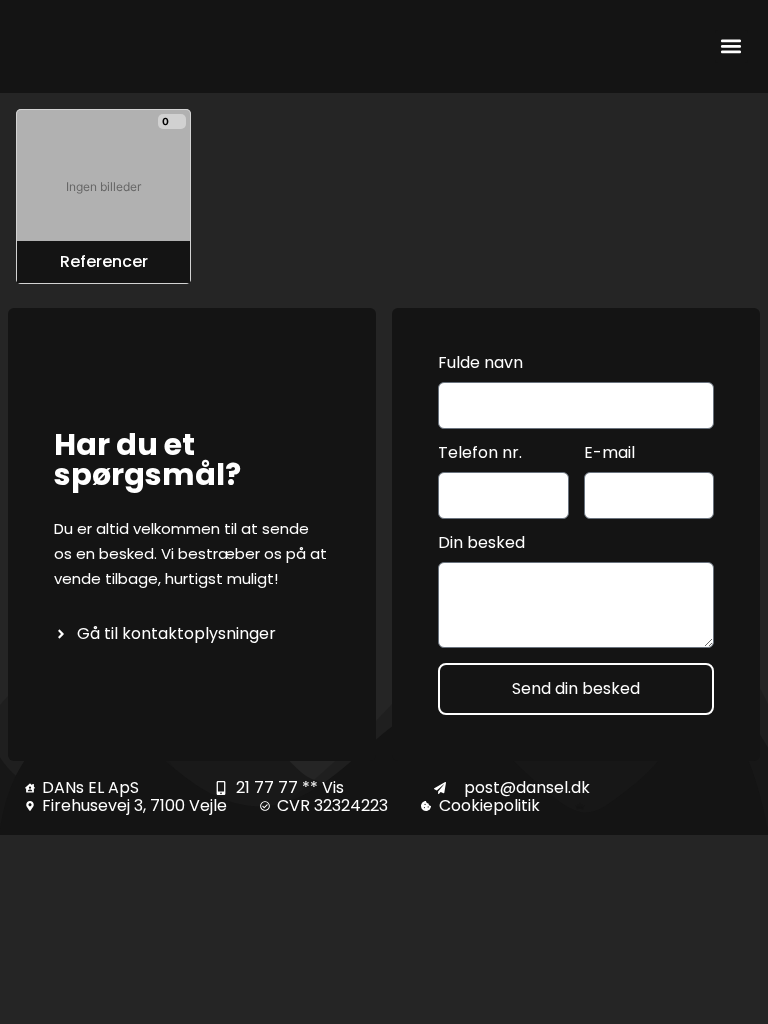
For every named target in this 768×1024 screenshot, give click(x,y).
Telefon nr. (480, 454)
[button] (731, 46)
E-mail (609, 454)
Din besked (481, 544)
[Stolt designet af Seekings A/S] (581, 806)
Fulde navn (480, 364)
